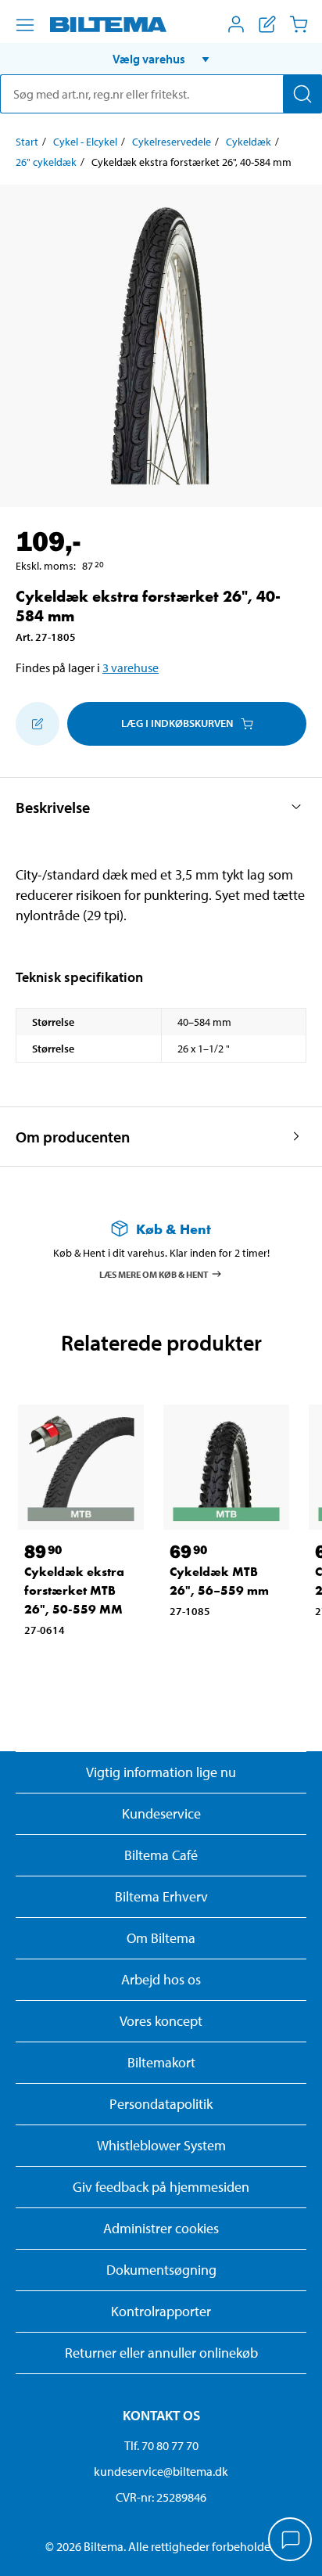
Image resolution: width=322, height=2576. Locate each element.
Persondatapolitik (161, 2104)
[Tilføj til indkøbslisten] (38, 724)
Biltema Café (161, 1855)
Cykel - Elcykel (85, 142)
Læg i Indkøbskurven (177, 723)
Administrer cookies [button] (161, 2228)
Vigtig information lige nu (161, 1772)
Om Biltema (161, 1938)
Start (27, 142)
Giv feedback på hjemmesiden (161, 2187)
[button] (161, 59)
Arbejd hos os (161, 1979)
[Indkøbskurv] (299, 24)
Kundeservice (161, 1813)
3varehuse (131, 667)
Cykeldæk (249, 142)
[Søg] (302, 94)
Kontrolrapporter (161, 2311)
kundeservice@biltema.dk (161, 2471)
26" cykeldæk (46, 162)
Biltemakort (161, 2062)
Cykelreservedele (172, 142)
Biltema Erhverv (161, 1896)
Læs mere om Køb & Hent (154, 1274)
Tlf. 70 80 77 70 (161, 2445)
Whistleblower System (161, 2145)
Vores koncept (161, 2021)
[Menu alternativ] (25, 25)
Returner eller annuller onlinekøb (161, 2353)
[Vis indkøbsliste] (267, 24)
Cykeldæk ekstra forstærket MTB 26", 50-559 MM (74, 1590)
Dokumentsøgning (161, 2270)
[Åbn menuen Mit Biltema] (236, 24)
